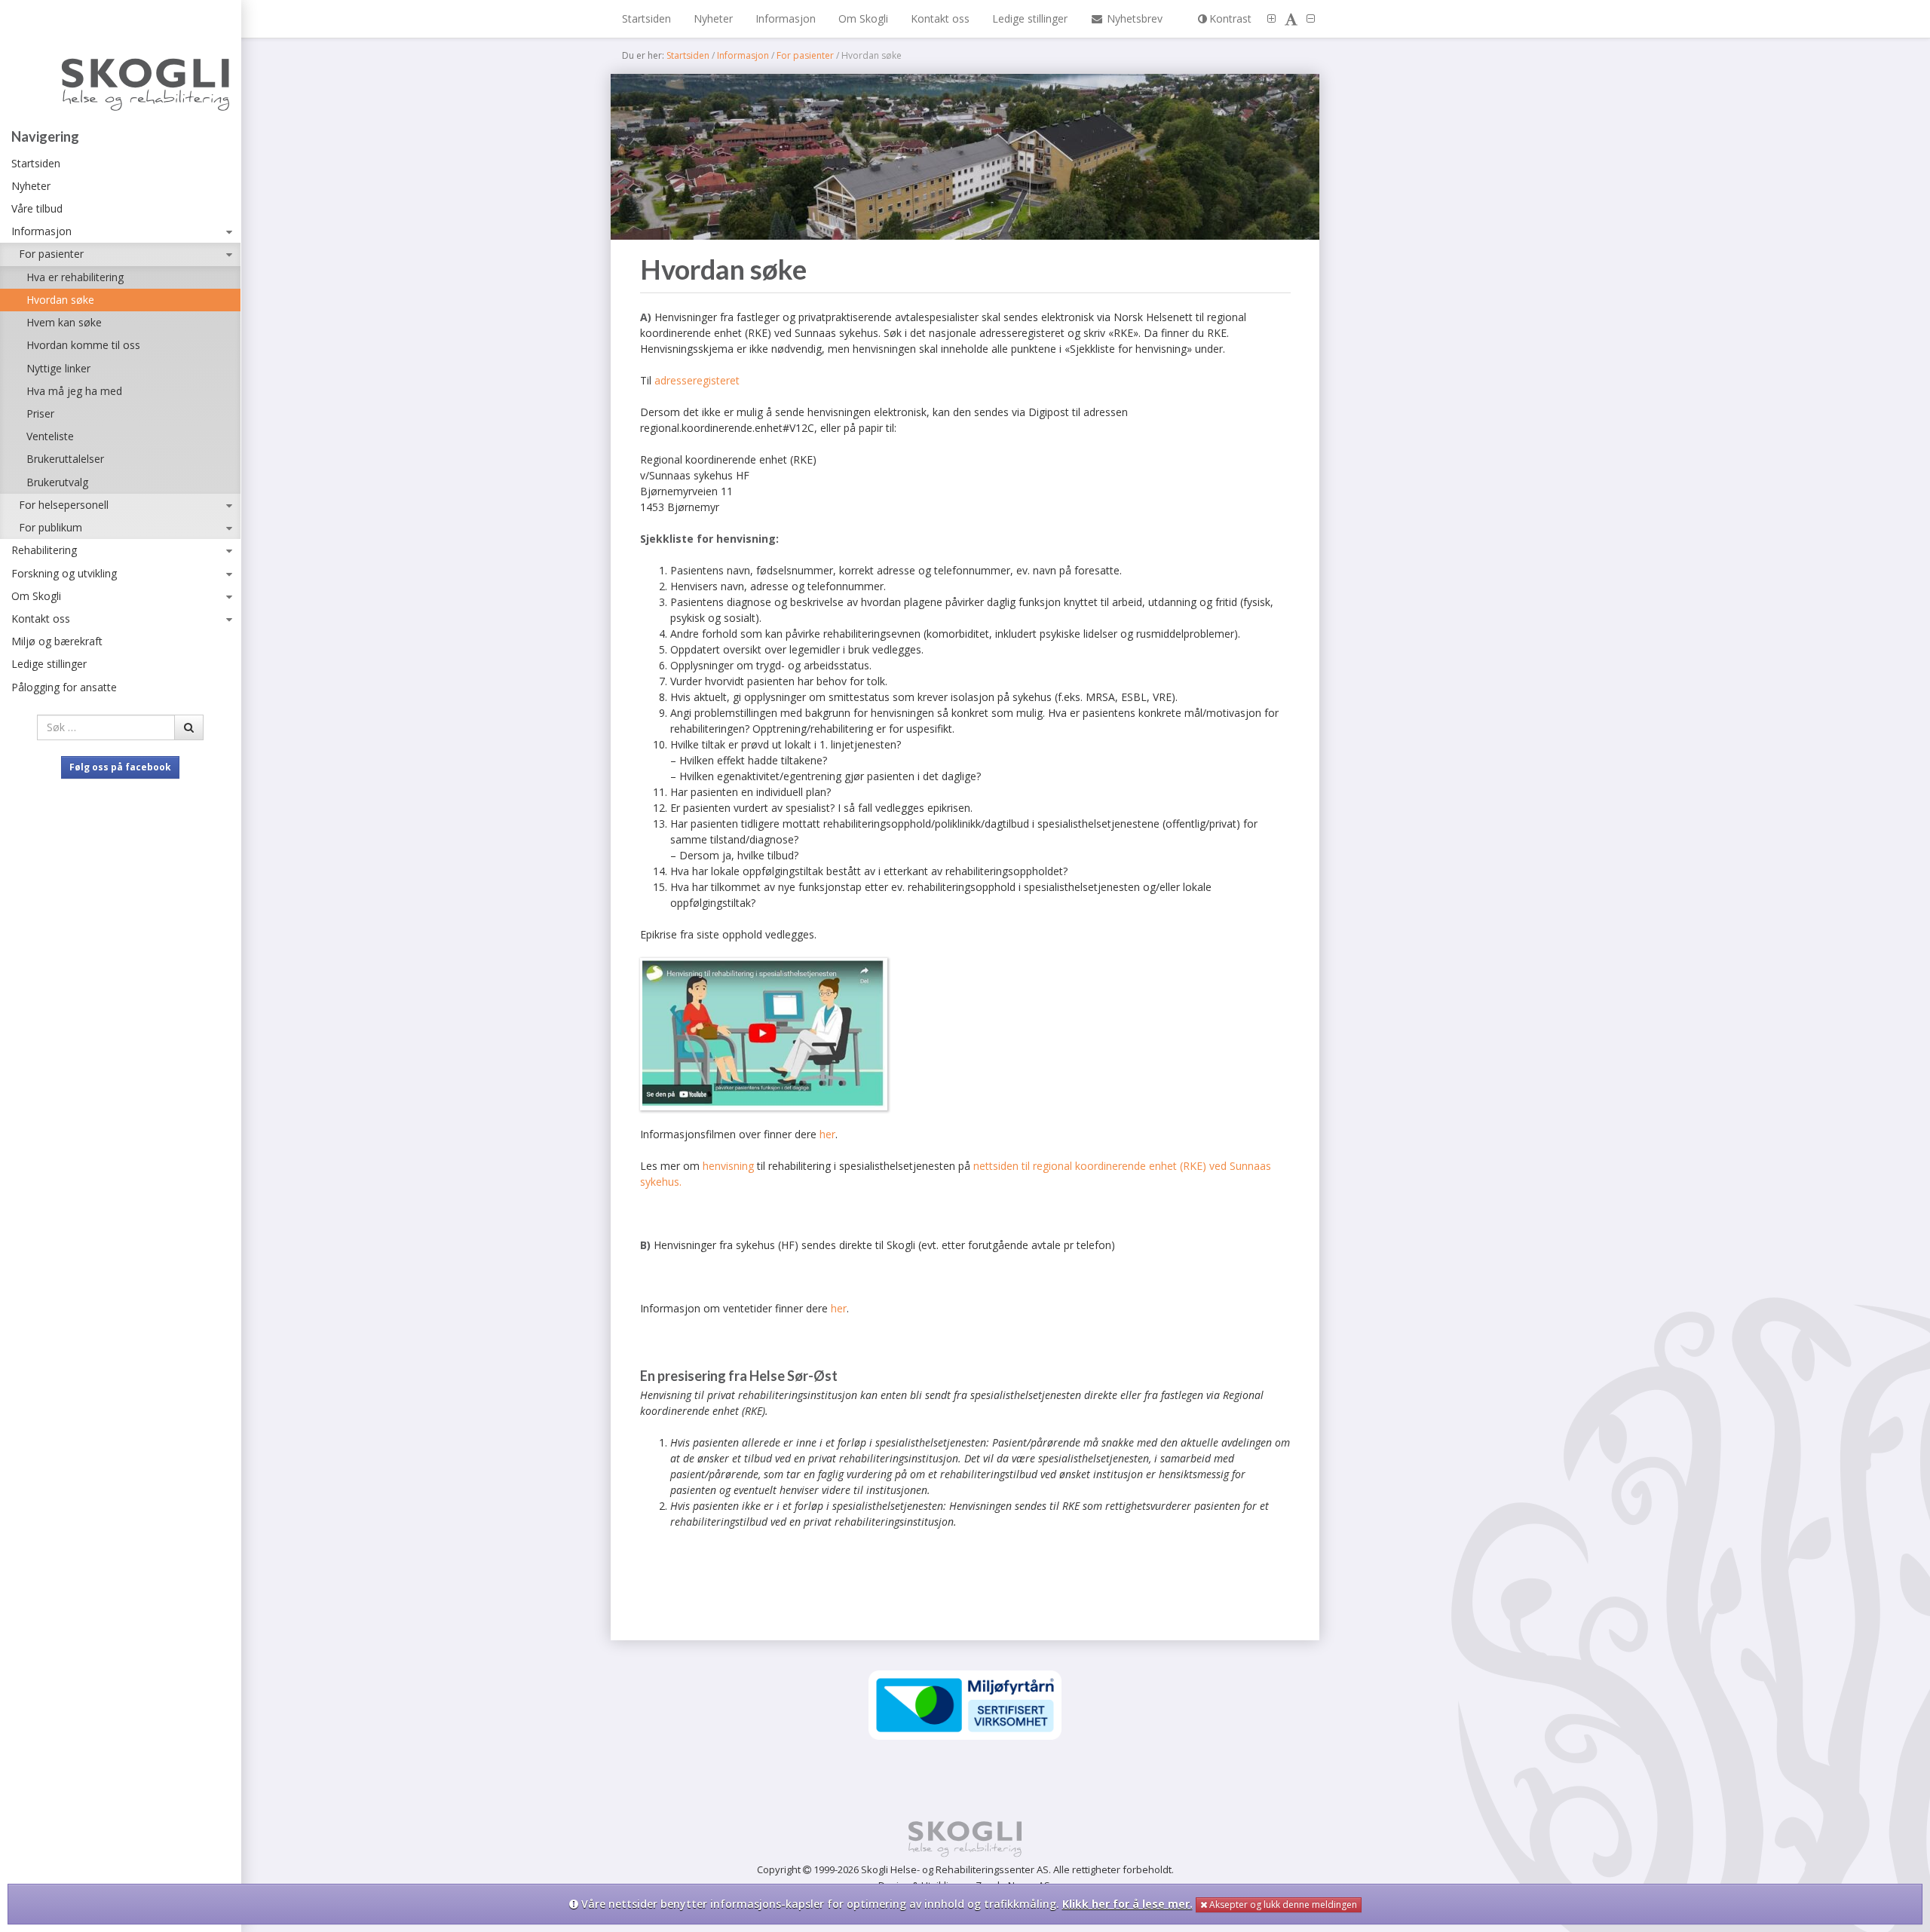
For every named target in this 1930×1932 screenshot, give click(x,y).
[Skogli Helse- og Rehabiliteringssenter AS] (120, 68)
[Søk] (189, 727)
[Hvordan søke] (965, 157)
